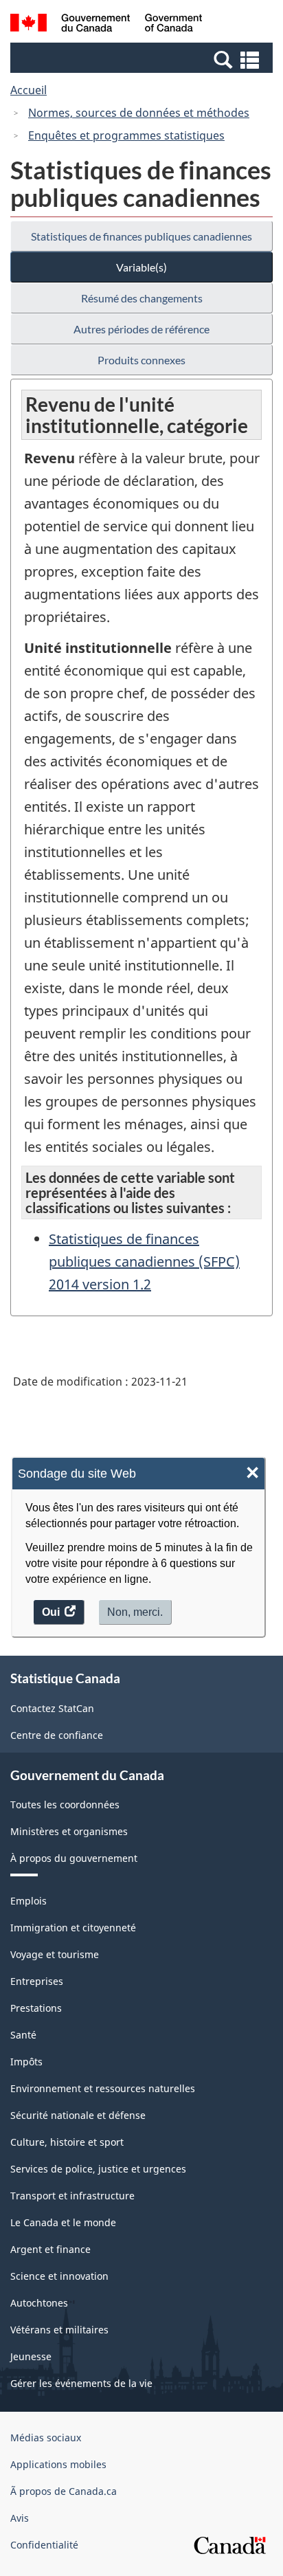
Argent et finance (50, 2249)
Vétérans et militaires (59, 2330)
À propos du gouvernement (74, 1858)
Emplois (29, 1901)
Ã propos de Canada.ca (64, 2491)
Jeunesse (31, 2356)
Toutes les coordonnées (65, 1805)
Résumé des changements (142, 298)
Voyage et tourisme (55, 1954)
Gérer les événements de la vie (81, 2383)
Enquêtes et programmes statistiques (126, 135)
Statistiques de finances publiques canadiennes (141, 236)
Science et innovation (59, 2276)
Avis (20, 2518)
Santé (23, 2035)
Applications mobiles (58, 2464)
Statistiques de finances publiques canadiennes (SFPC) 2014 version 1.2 (144, 1262)
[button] (143, 59)
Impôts (26, 2062)
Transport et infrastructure (72, 2196)
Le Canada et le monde (63, 2222)
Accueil (29, 90)
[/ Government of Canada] (106, 25)
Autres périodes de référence (141, 329)
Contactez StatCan (52, 1708)
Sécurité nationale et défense (78, 2115)
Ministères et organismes (69, 1831)
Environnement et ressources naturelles (103, 2088)
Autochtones (39, 2303)
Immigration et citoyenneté (73, 1928)
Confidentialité (44, 2545)
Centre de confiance (57, 1735)
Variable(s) (141, 267)
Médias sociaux (46, 2438)
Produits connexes (141, 360)
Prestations (36, 2008)
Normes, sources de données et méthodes (139, 113)
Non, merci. (135, 1612)
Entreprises (37, 1981)
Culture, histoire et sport (67, 2142)
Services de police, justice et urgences (98, 2169)
